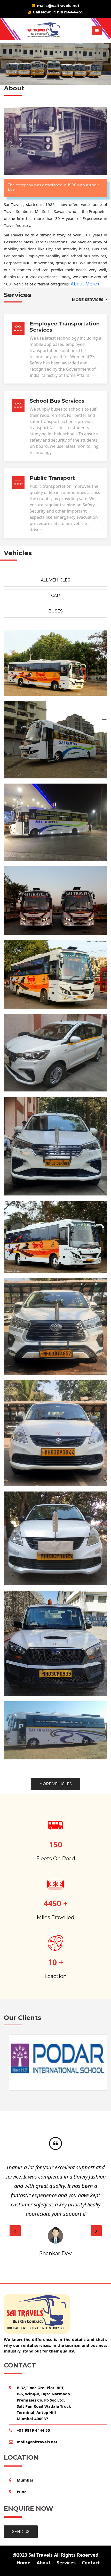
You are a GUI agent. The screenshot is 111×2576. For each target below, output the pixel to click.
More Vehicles (55, 1784)
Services (66, 2563)
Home (23, 2563)
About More (84, 284)
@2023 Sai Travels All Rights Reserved (55, 2555)
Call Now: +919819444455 (58, 12)
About (44, 2563)
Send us (21, 2532)
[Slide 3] (59, 79)
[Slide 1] (41, 79)
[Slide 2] (50, 79)
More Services (88, 300)
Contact (91, 2563)
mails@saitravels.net (58, 6)
